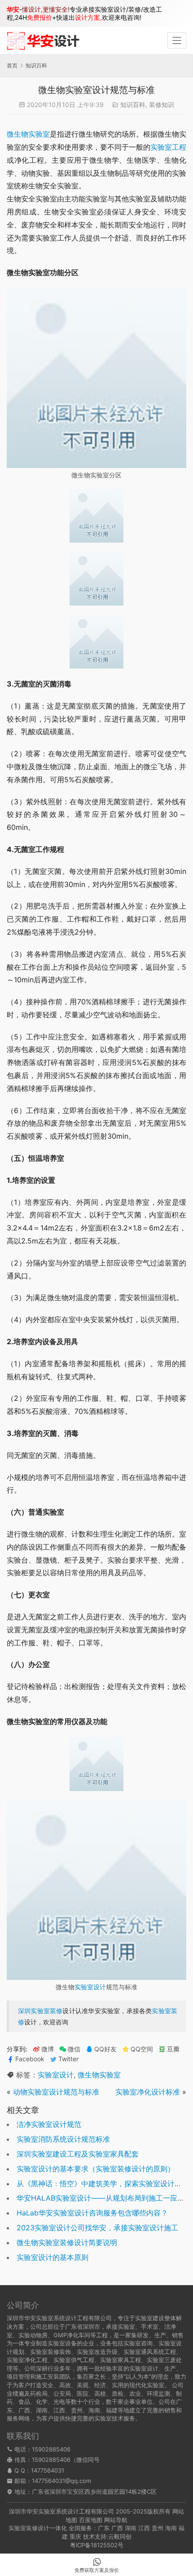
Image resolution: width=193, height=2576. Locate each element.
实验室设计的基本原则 (53, 2257)
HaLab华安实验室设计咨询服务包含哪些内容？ (92, 2213)
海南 (171, 2528)
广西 (117, 2528)
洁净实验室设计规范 (49, 2124)
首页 (12, 65)
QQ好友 (105, 2049)
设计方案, (88, 17)
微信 (70, 2049)
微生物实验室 (28, 134)
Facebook (30, 2059)
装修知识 (162, 105)
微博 (48, 2049)
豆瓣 (173, 2049)
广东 (104, 2528)
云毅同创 (120, 2536)
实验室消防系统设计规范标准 (63, 2139)
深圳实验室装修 (40, 2011)
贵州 (158, 2528)
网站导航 (116, 2520)
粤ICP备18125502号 (97, 2545)
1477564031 (48, 2470)
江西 (144, 2528)
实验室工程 (168, 147)
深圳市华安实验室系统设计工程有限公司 (61, 2511)
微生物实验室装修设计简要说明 (67, 2242)
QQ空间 (142, 2049)
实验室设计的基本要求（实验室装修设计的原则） (96, 2169)
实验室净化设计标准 (148, 2092)
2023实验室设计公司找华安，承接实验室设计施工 (97, 2228)
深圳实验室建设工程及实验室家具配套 (78, 2154)
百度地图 (91, 2520)
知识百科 (133, 105)
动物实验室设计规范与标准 (56, 2092)
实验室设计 (90, 1987)
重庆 (75, 2536)
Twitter (68, 2059)
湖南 (131, 2528)
